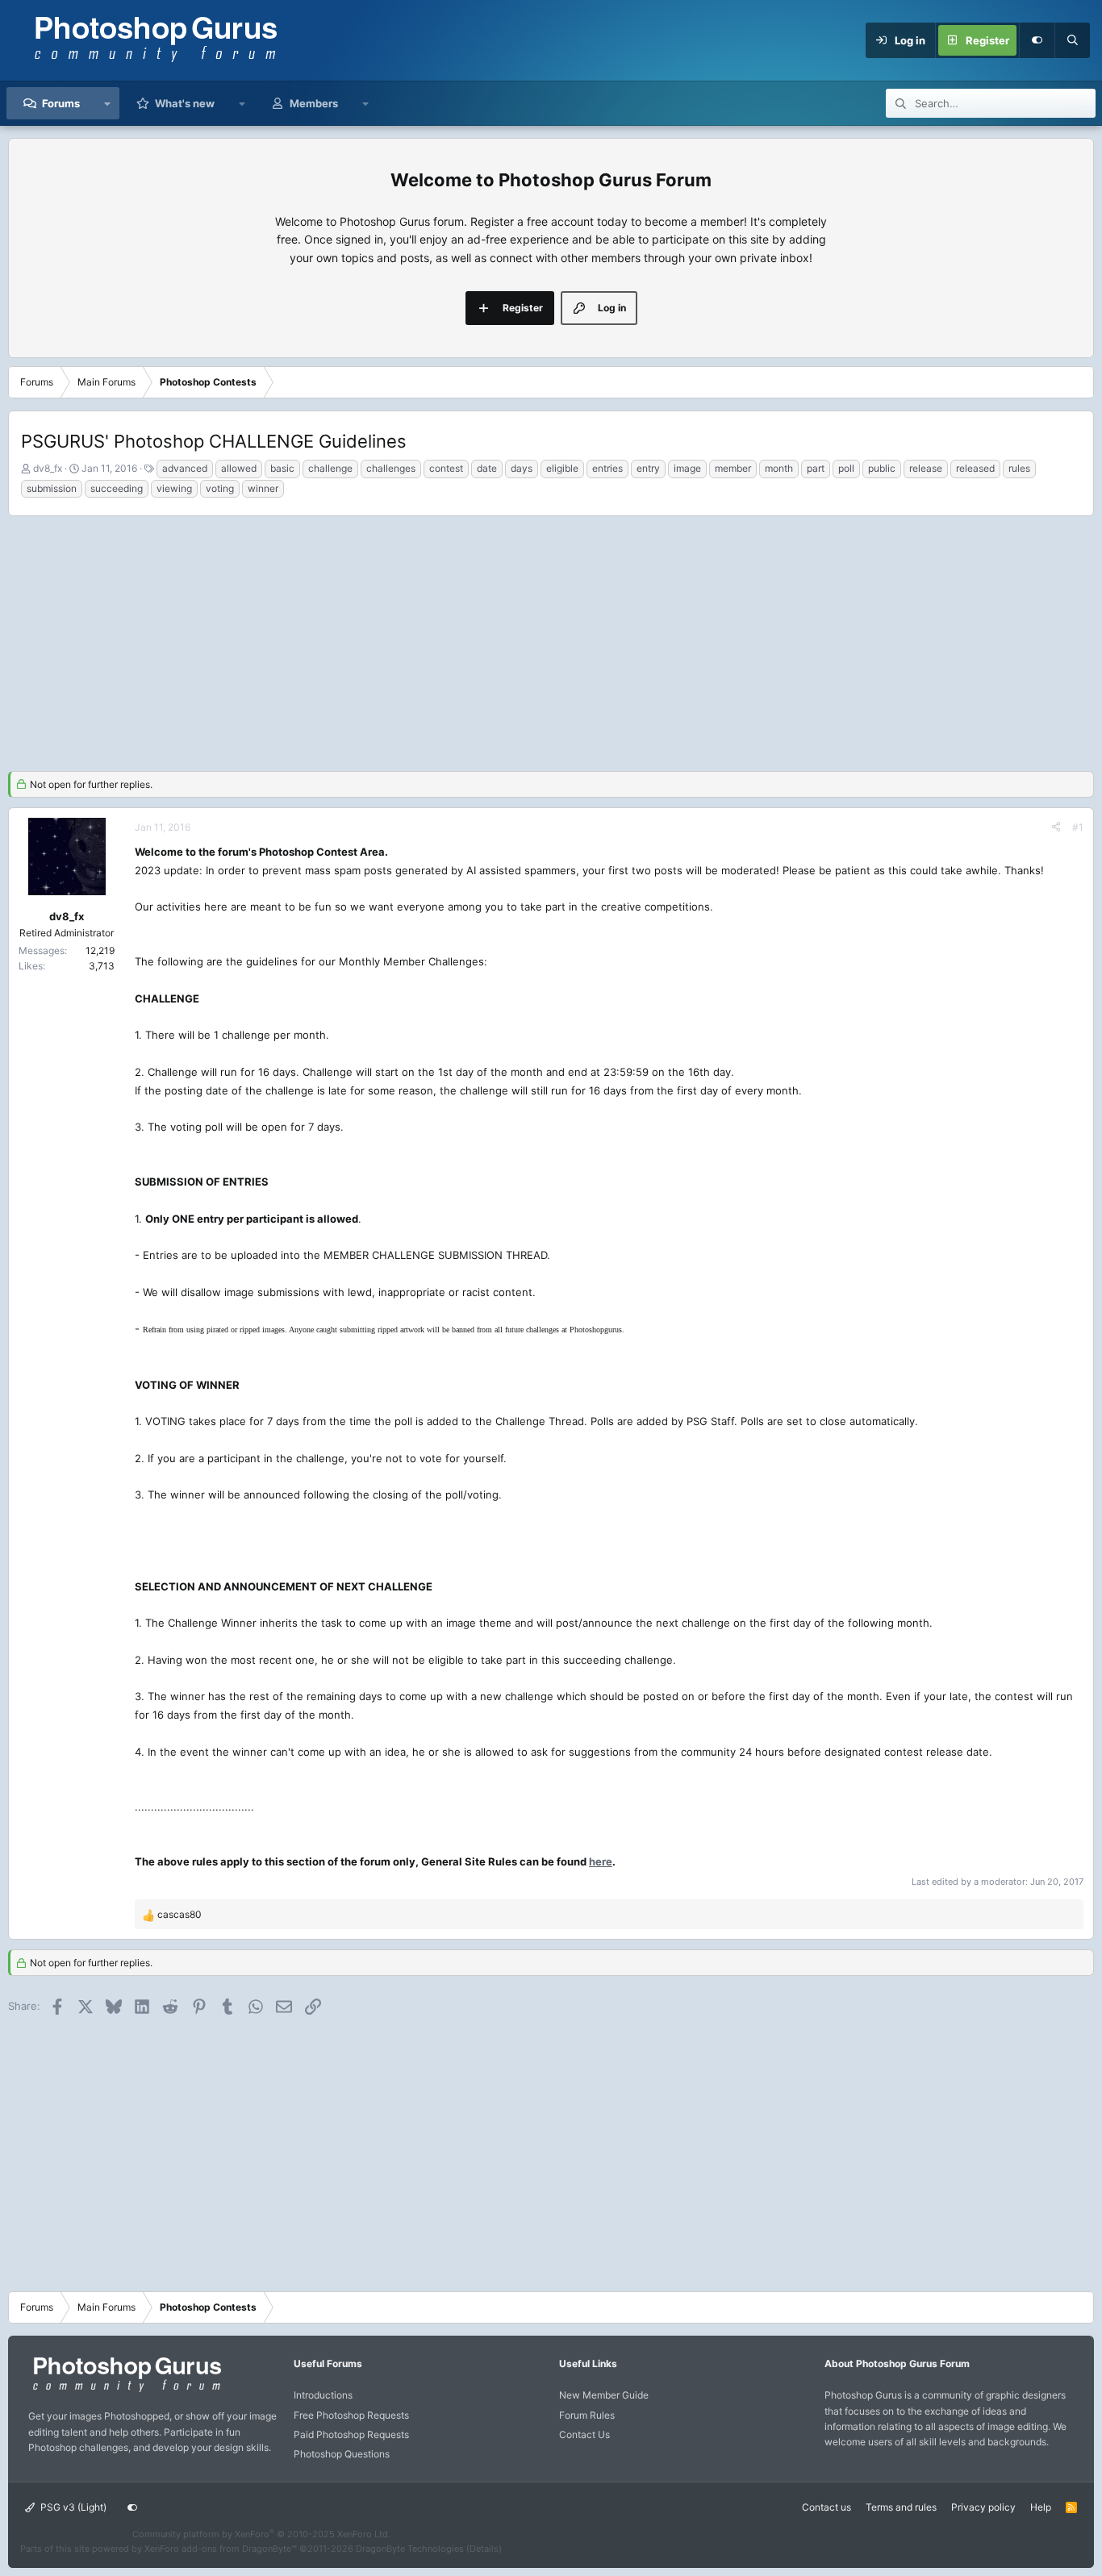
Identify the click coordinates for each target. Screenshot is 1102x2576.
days (522, 468)
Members (314, 103)
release (926, 468)
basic (282, 468)
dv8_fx (48, 468)
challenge (330, 468)
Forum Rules (587, 2415)
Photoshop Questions (342, 2454)
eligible (562, 468)
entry (648, 468)
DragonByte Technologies (410, 2549)
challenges (391, 468)
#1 (1078, 827)
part (816, 468)
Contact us (826, 2507)
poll (846, 468)
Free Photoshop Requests (351, 2415)
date (487, 468)
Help (1041, 2507)
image (687, 468)
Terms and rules (901, 2507)
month (779, 468)
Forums (61, 103)
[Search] (1072, 40)
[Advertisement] (551, 641)
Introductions (323, 2395)
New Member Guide (604, 2395)
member (733, 468)
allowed (239, 468)
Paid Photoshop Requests (351, 2434)
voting (220, 488)
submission (52, 488)
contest (446, 468)
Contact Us (584, 2434)
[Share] (1056, 827)
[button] (108, 103)
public (882, 468)
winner (263, 488)
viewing (174, 488)
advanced (185, 468)
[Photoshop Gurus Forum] (125, 2391)
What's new (185, 103)
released (975, 468)
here (601, 1861)
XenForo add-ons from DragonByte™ (221, 2549)
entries (607, 468)
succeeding (117, 488)
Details (484, 2549)
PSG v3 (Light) (72, 2507)
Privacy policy (983, 2507)
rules (1019, 468)
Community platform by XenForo (261, 2534)
